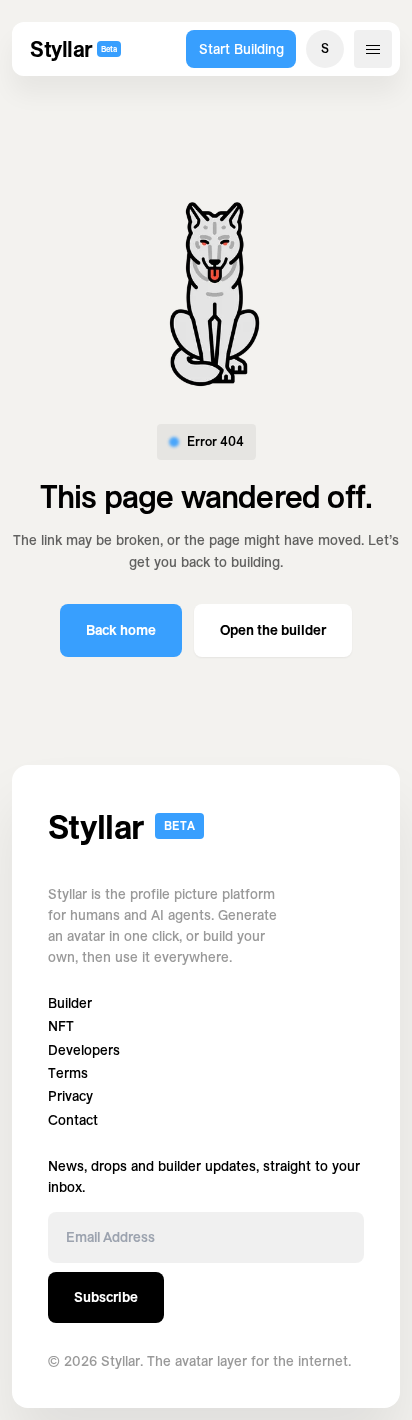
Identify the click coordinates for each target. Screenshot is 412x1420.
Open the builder (273, 630)
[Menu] (373, 49)
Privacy (70, 1096)
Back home (121, 630)
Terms (68, 1073)
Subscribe (106, 1297)
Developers (84, 1050)
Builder (70, 1003)
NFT (61, 1026)
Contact (73, 1120)
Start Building (241, 49)
